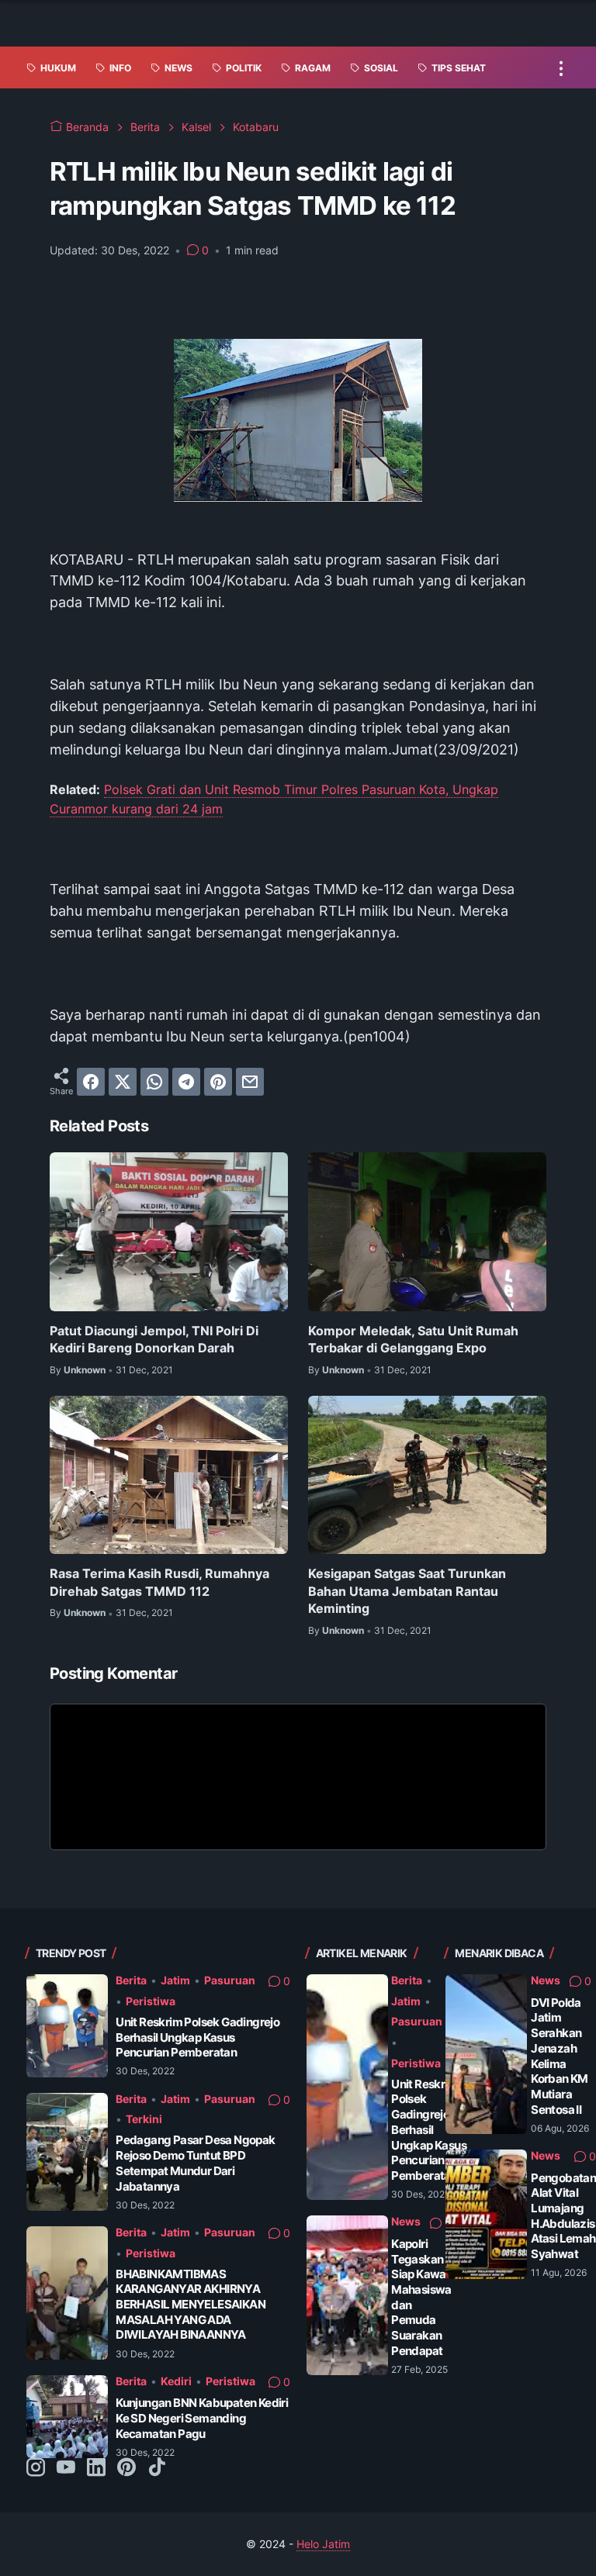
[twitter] (123, 1082)
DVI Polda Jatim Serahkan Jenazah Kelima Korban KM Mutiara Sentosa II (560, 2056)
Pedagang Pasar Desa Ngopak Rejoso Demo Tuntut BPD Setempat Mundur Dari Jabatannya (195, 2163)
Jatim (175, 1980)
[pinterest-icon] (126, 2468)
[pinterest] (218, 1082)
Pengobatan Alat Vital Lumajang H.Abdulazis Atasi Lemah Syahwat (563, 2216)
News (406, 2221)
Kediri (176, 2381)
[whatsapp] (154, 1082)
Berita (131, 1980)
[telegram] (186, 1082)
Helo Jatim (323, 2544)
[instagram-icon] (36, 2468)
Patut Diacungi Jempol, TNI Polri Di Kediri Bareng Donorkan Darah (154, 1339)
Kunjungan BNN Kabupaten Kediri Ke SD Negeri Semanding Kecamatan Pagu (202, 2418)
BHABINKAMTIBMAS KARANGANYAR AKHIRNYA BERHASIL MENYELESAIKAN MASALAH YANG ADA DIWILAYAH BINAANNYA (191, 2305)
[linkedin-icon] (96, 2468)
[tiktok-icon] (157, 2468)
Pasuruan (230, 1980)
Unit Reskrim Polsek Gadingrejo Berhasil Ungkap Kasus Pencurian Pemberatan (198, 2037)
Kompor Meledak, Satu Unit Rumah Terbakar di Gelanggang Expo (413, 1339)
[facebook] (91, 1082)
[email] (250, 1082)
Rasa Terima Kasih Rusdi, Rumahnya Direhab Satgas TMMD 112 (159, 1582)
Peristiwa (151, 2001)
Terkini (144, 2119)
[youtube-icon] (66, 2468)
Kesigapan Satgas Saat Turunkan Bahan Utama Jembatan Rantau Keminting (407, 1591)
